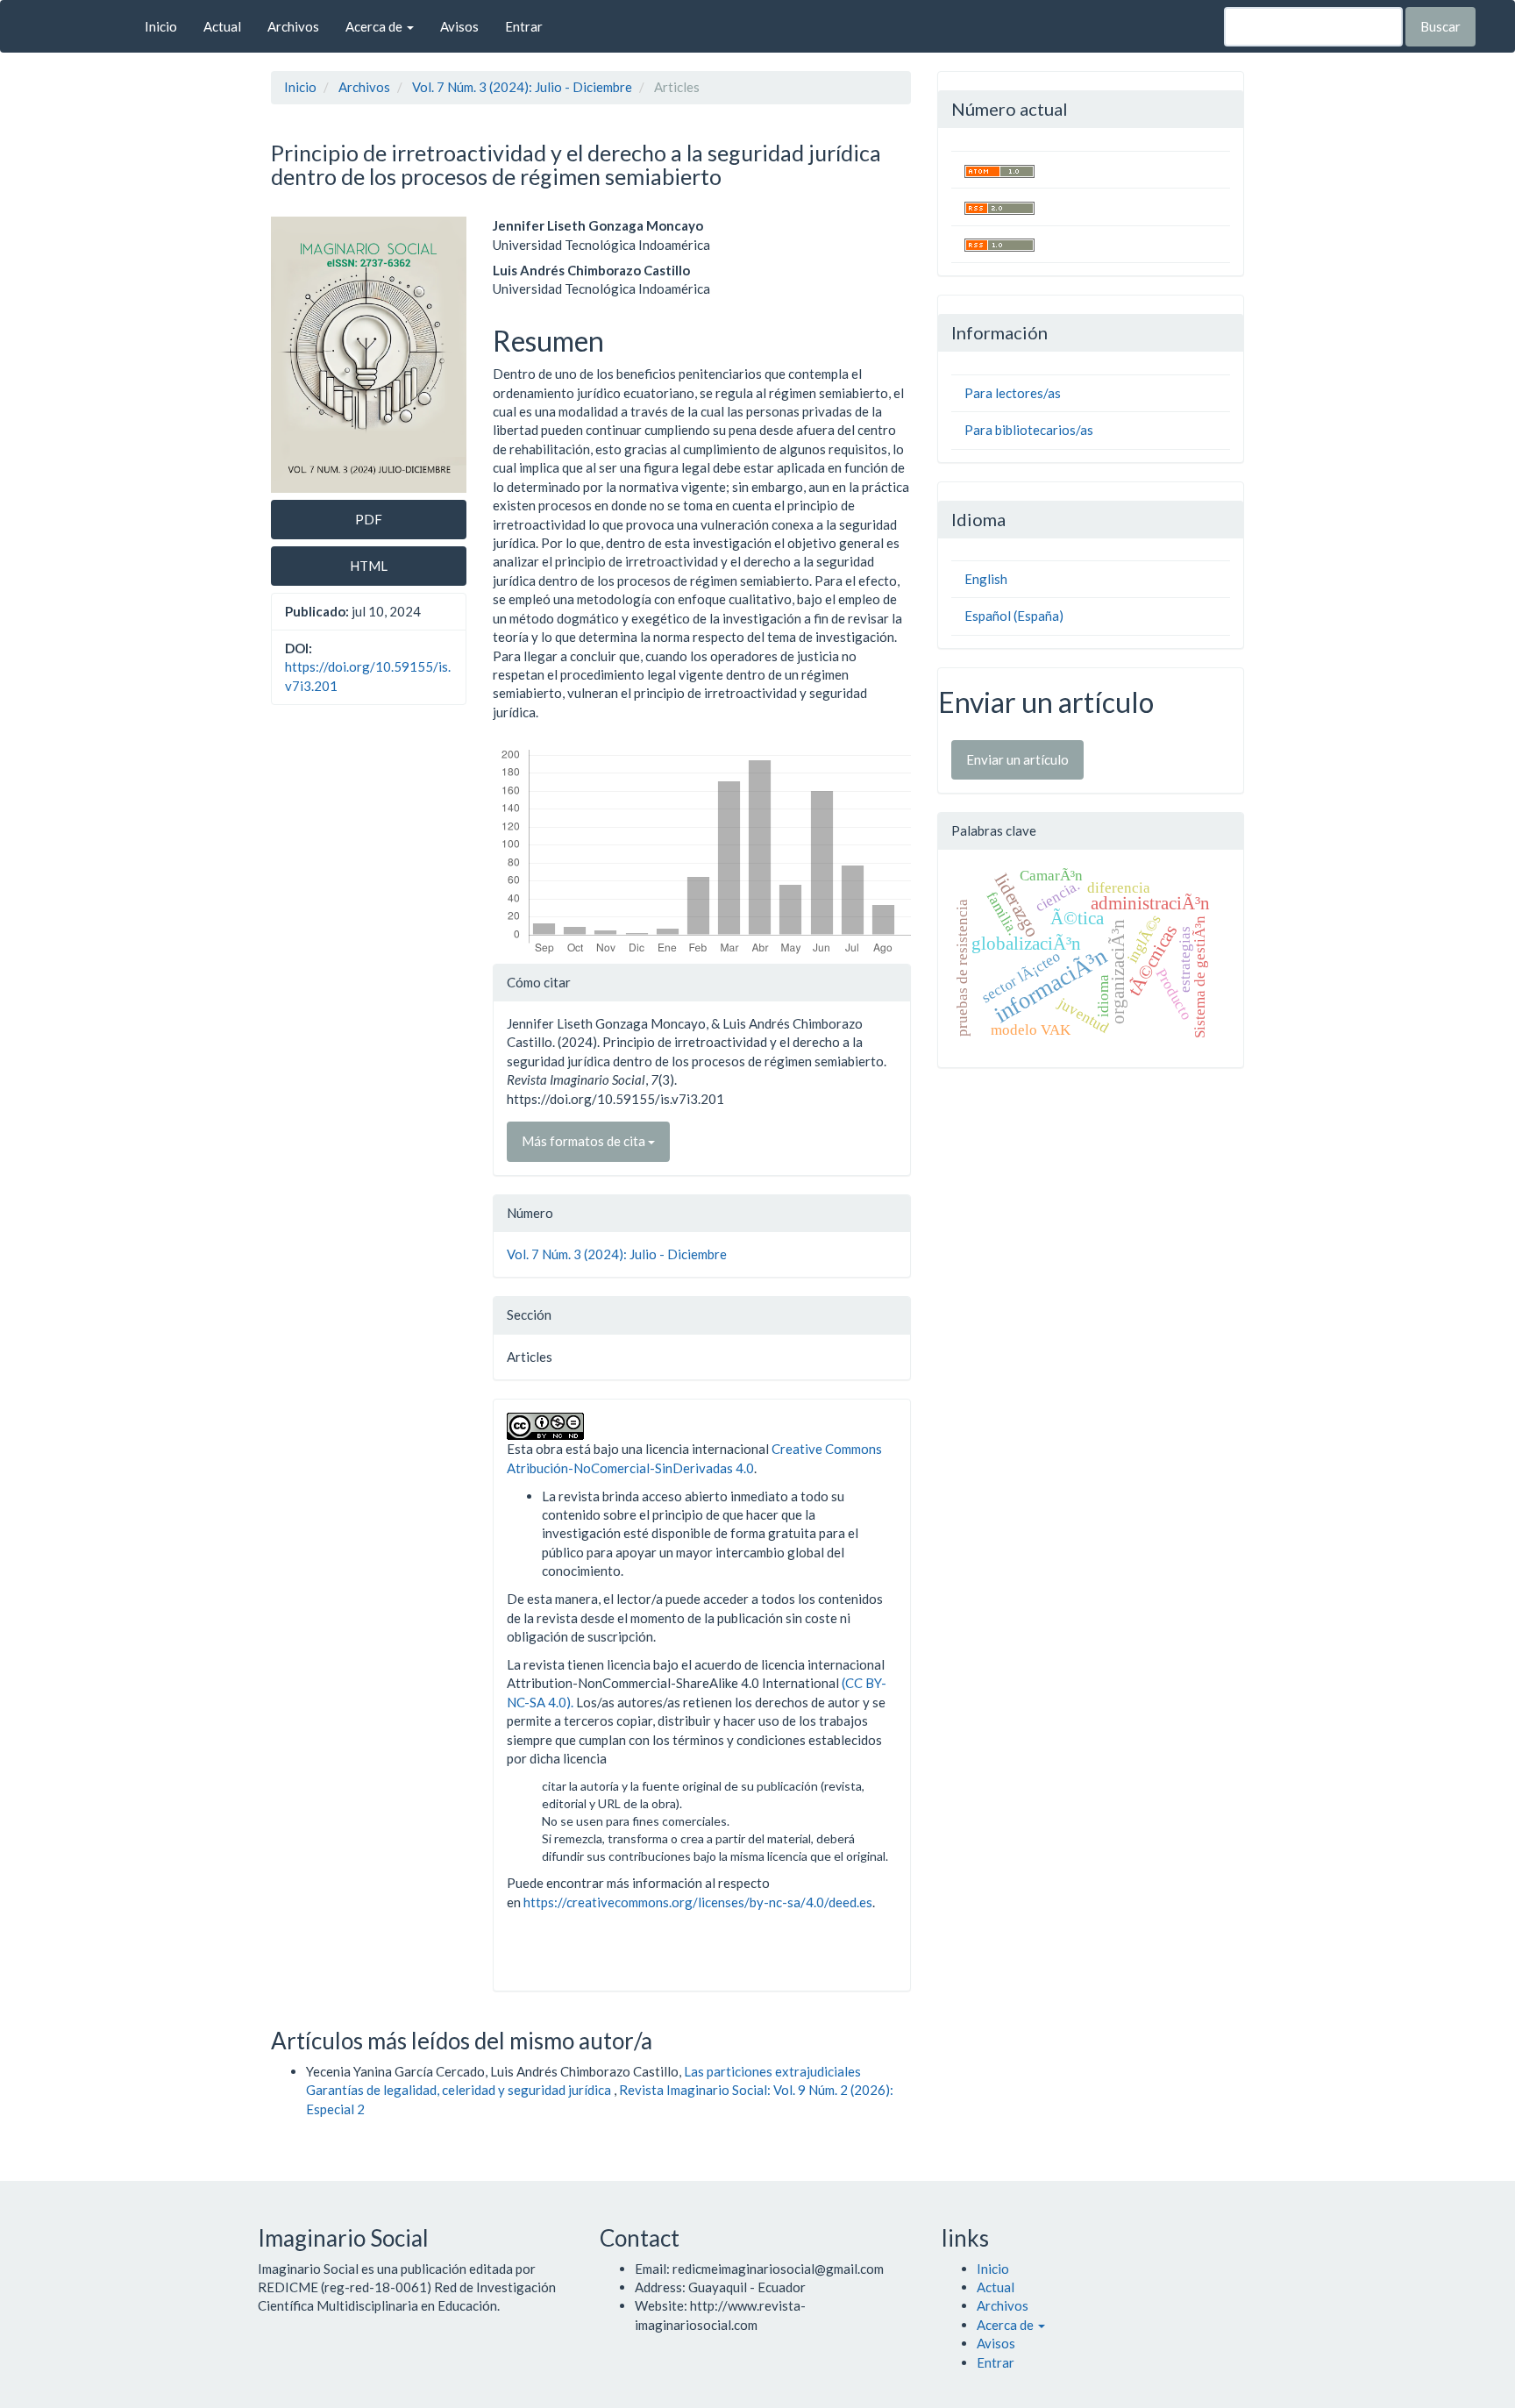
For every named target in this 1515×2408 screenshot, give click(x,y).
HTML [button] (369, 566)
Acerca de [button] (375, 26)
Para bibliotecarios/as (1029, 430)
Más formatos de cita (585, 1141)
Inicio (161, 26)
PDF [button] (369, 519)
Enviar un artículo (1017, 759)
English (986, 579)
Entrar (524, 26)
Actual (222, 26)
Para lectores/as (1013, 393)
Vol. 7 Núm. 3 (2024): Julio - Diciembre (522, 87)
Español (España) (1014, 616)
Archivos (293, 26)
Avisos (459, 26)
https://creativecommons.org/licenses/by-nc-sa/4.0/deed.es (698, 1902)
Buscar (1440, 26)
